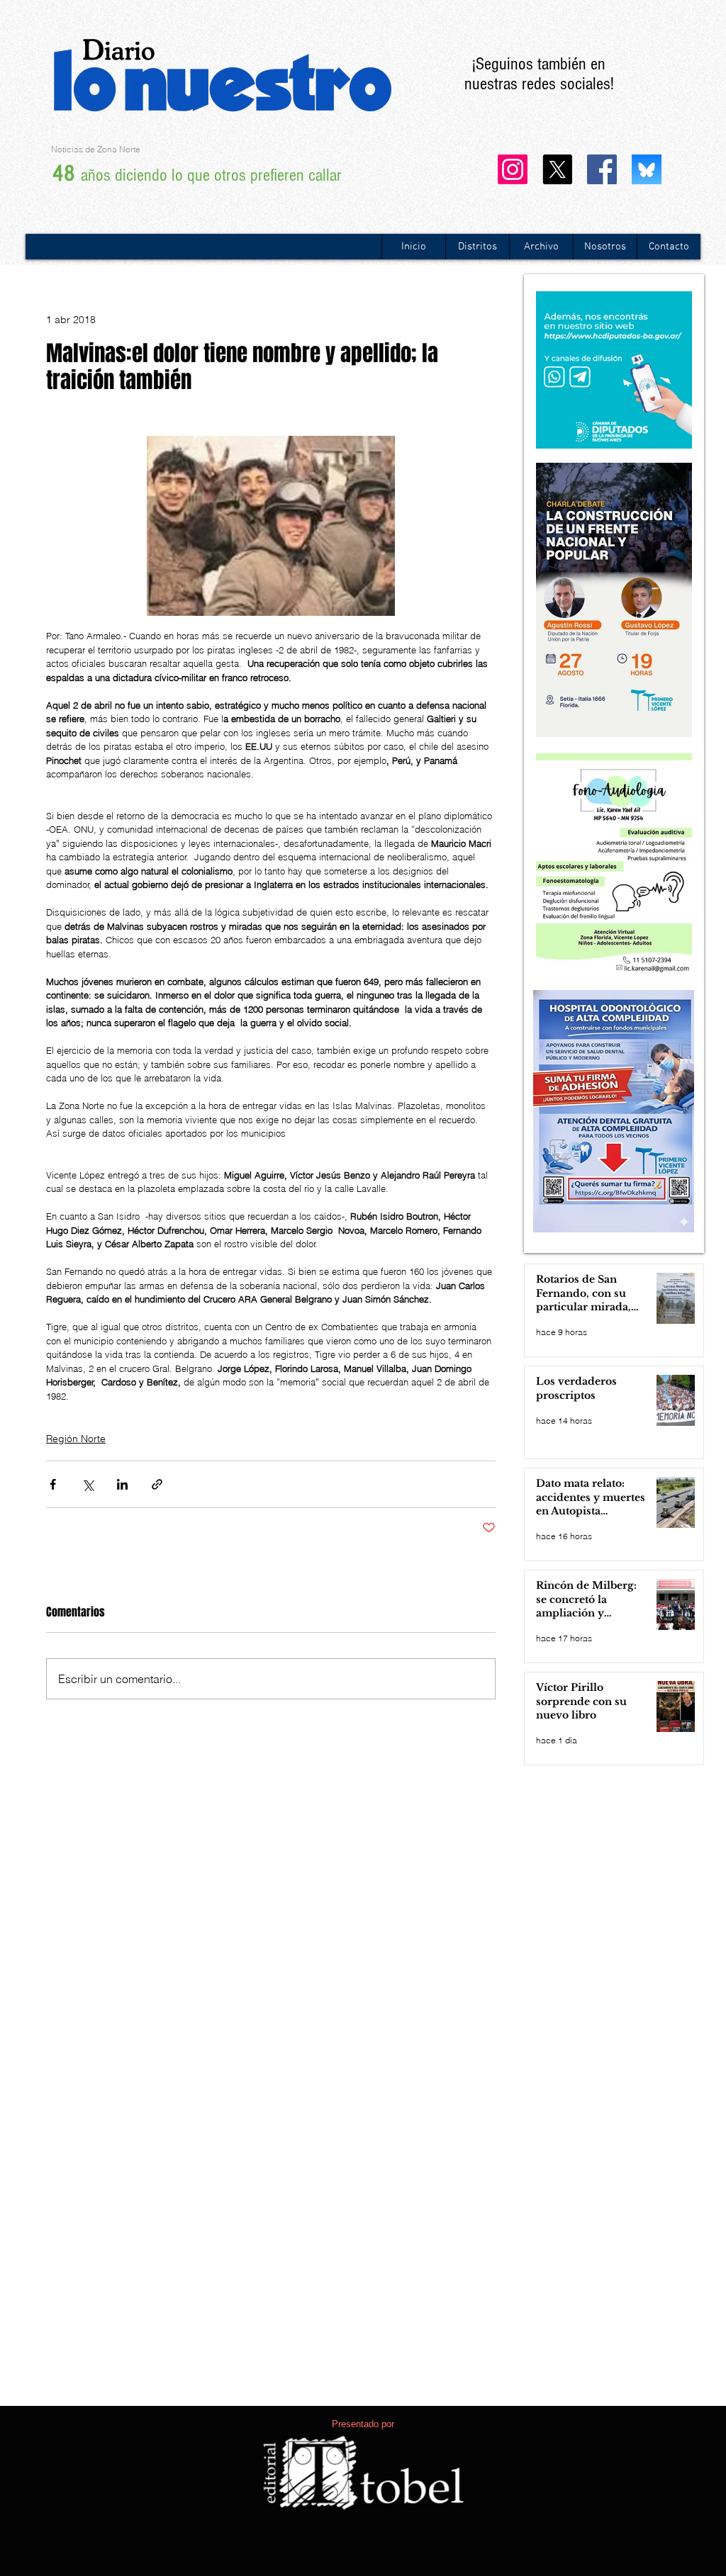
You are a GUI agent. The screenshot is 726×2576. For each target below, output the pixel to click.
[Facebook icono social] (602, 169)
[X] (557, 169)
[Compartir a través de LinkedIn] (122, 1484)
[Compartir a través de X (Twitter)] (88, 1484)
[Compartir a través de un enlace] (157, 1484)
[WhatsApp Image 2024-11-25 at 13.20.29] (647, 169)
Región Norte (76, 1439)
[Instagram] (513, 169)
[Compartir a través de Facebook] (53, 1484)
